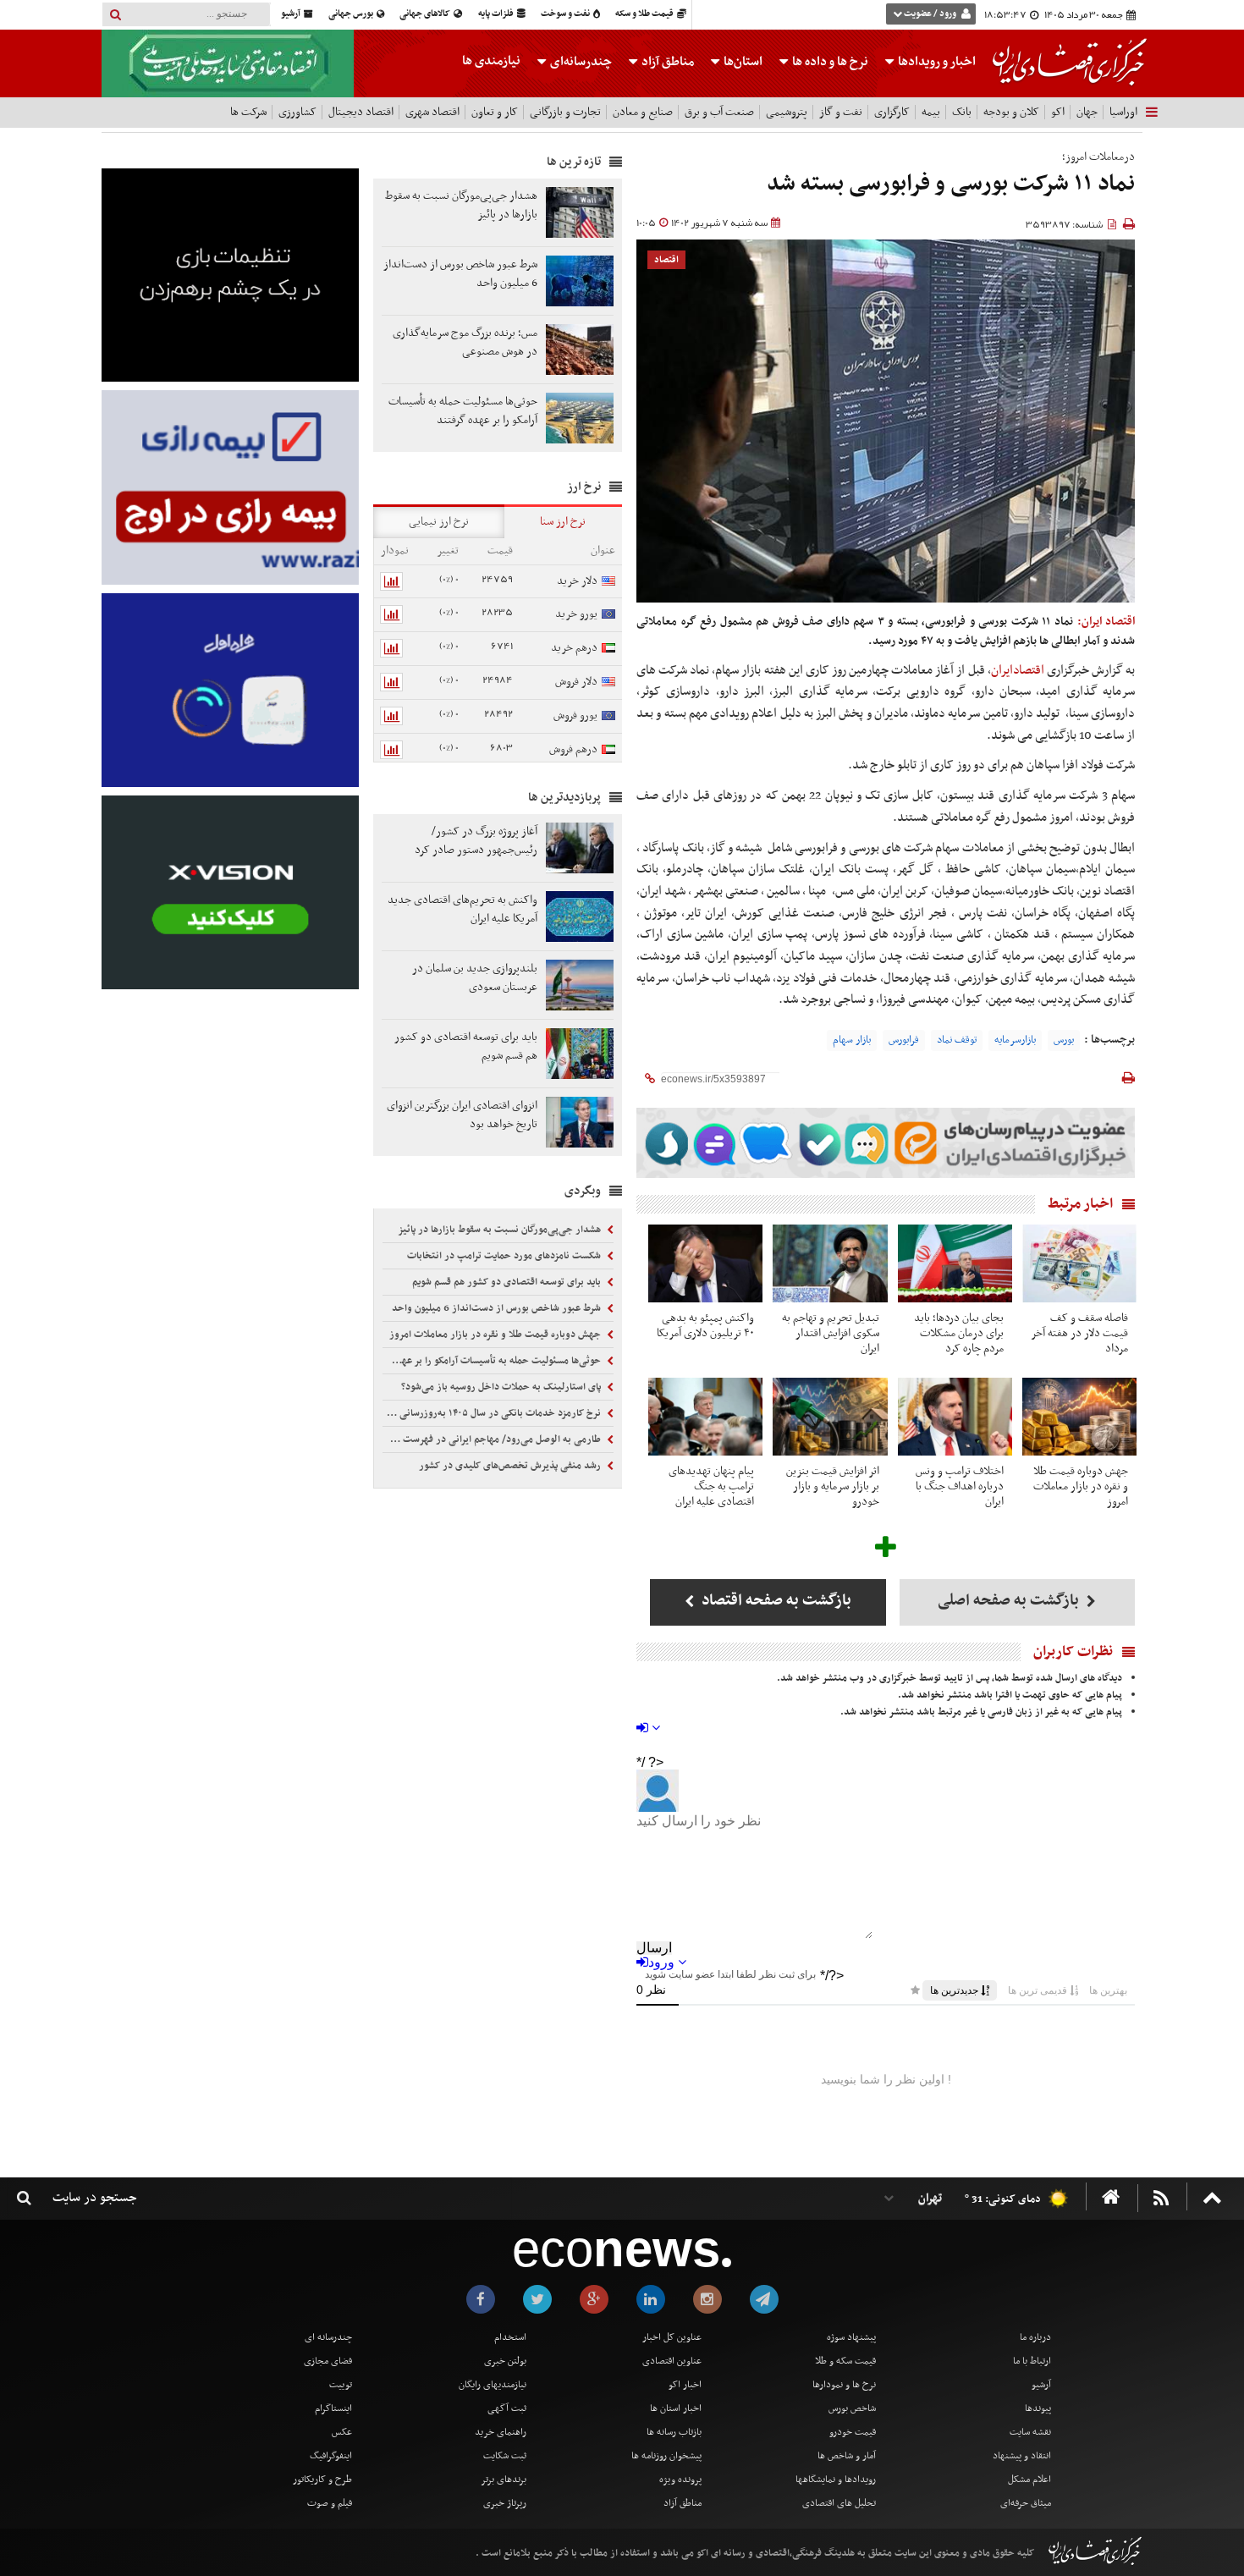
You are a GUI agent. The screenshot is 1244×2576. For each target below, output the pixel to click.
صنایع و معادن (643, 112)
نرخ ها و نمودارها (844, 2385)
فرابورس (904, 1040)
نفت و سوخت (566, 14)
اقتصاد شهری (432, 112)
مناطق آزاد (666, 62)
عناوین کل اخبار (672, 2337)
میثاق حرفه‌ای (1026, 2503)
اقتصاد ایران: (1106, 622)
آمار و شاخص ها (847, 2456)
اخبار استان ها (676, 2408)
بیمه (931, 112)
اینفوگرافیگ (331, 2456)
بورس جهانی (352, 14)
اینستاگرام (333, 2408)
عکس (342, 2432)
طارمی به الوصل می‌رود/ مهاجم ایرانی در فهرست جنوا (493, 1439)
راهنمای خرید (501, 2432)
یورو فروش (575, 716)
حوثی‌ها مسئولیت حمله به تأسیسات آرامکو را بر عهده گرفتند (493, 1361)
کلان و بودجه (1011, 112)
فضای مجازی (328, 2361)
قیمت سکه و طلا (845, 2361)
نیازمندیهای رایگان (493, 2385)
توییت (341, 2385)
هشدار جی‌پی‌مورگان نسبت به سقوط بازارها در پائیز (501, 1230)
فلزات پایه (497, 14)
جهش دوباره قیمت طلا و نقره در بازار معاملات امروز (496, 1335)
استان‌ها (742, 62)
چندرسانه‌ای (580, 62)
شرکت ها (248, 112)
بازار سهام (852, 1040)
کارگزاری (892, 112)
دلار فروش (576, 682)
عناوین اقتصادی (672, 2361)
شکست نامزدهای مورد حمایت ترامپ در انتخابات (505, 1256)
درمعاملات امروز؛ (1098, 157)
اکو (1058, 112)
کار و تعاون (495, 112)
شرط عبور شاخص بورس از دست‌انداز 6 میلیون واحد (498, 1308)
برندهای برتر (504, 2480)
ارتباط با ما (1032, 2361)
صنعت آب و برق (719, 112)
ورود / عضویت (930, 14)
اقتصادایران (1018, 670)
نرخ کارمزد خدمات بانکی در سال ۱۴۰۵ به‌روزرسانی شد (494, 1413)
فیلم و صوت (330, 2503)
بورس (1064, 1040)
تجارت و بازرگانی (565, 112)
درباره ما (1035, 2337)
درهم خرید (574, 648)
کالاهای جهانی (426, 14)
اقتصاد (666, 260)
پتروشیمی (787, 112)
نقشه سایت (1030, 2432)
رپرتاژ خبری (505, 2503)
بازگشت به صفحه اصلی (1010, 1601)
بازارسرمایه (1015, 1040)
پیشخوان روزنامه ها (666, 2456)
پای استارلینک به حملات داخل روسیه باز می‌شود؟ (502, 1387)
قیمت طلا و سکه (645, 14)
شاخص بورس (852, 2408)
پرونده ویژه (680, 2480)
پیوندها (1038, 2408)
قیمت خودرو (853, 2432)
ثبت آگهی (507, 2408)
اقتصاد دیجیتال (361, 112)
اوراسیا (1123, 112)
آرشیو (292, 14)
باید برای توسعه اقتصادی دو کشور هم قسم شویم (508, 1282)
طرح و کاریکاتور (322, 2480)
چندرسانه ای (328, 2337)
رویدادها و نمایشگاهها (836, 2480)
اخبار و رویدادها (936, 62)
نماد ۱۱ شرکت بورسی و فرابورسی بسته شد (951, 184)
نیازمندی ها (491, 61)
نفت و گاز (841, 112)
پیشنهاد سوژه (851, 2337)
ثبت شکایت (505, 2456)
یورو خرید (576, 614)
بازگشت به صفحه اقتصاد (775, 1601)
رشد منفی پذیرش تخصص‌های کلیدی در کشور (511, 1466)
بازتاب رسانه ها (674, 2432)
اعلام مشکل (1029, 2480)
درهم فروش (573, 749)
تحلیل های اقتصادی (839, 2503)
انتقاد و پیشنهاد (1022, 2456)
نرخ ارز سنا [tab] (563, 522)
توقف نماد (957, 1040)
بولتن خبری (505, 2361)
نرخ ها (830, 62)
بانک (962, 112)
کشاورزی (297, 112)
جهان (1087, 112)
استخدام (510, 2337)
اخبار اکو (685, 2385)
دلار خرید (577, 581)
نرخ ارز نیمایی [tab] (439, 522)
